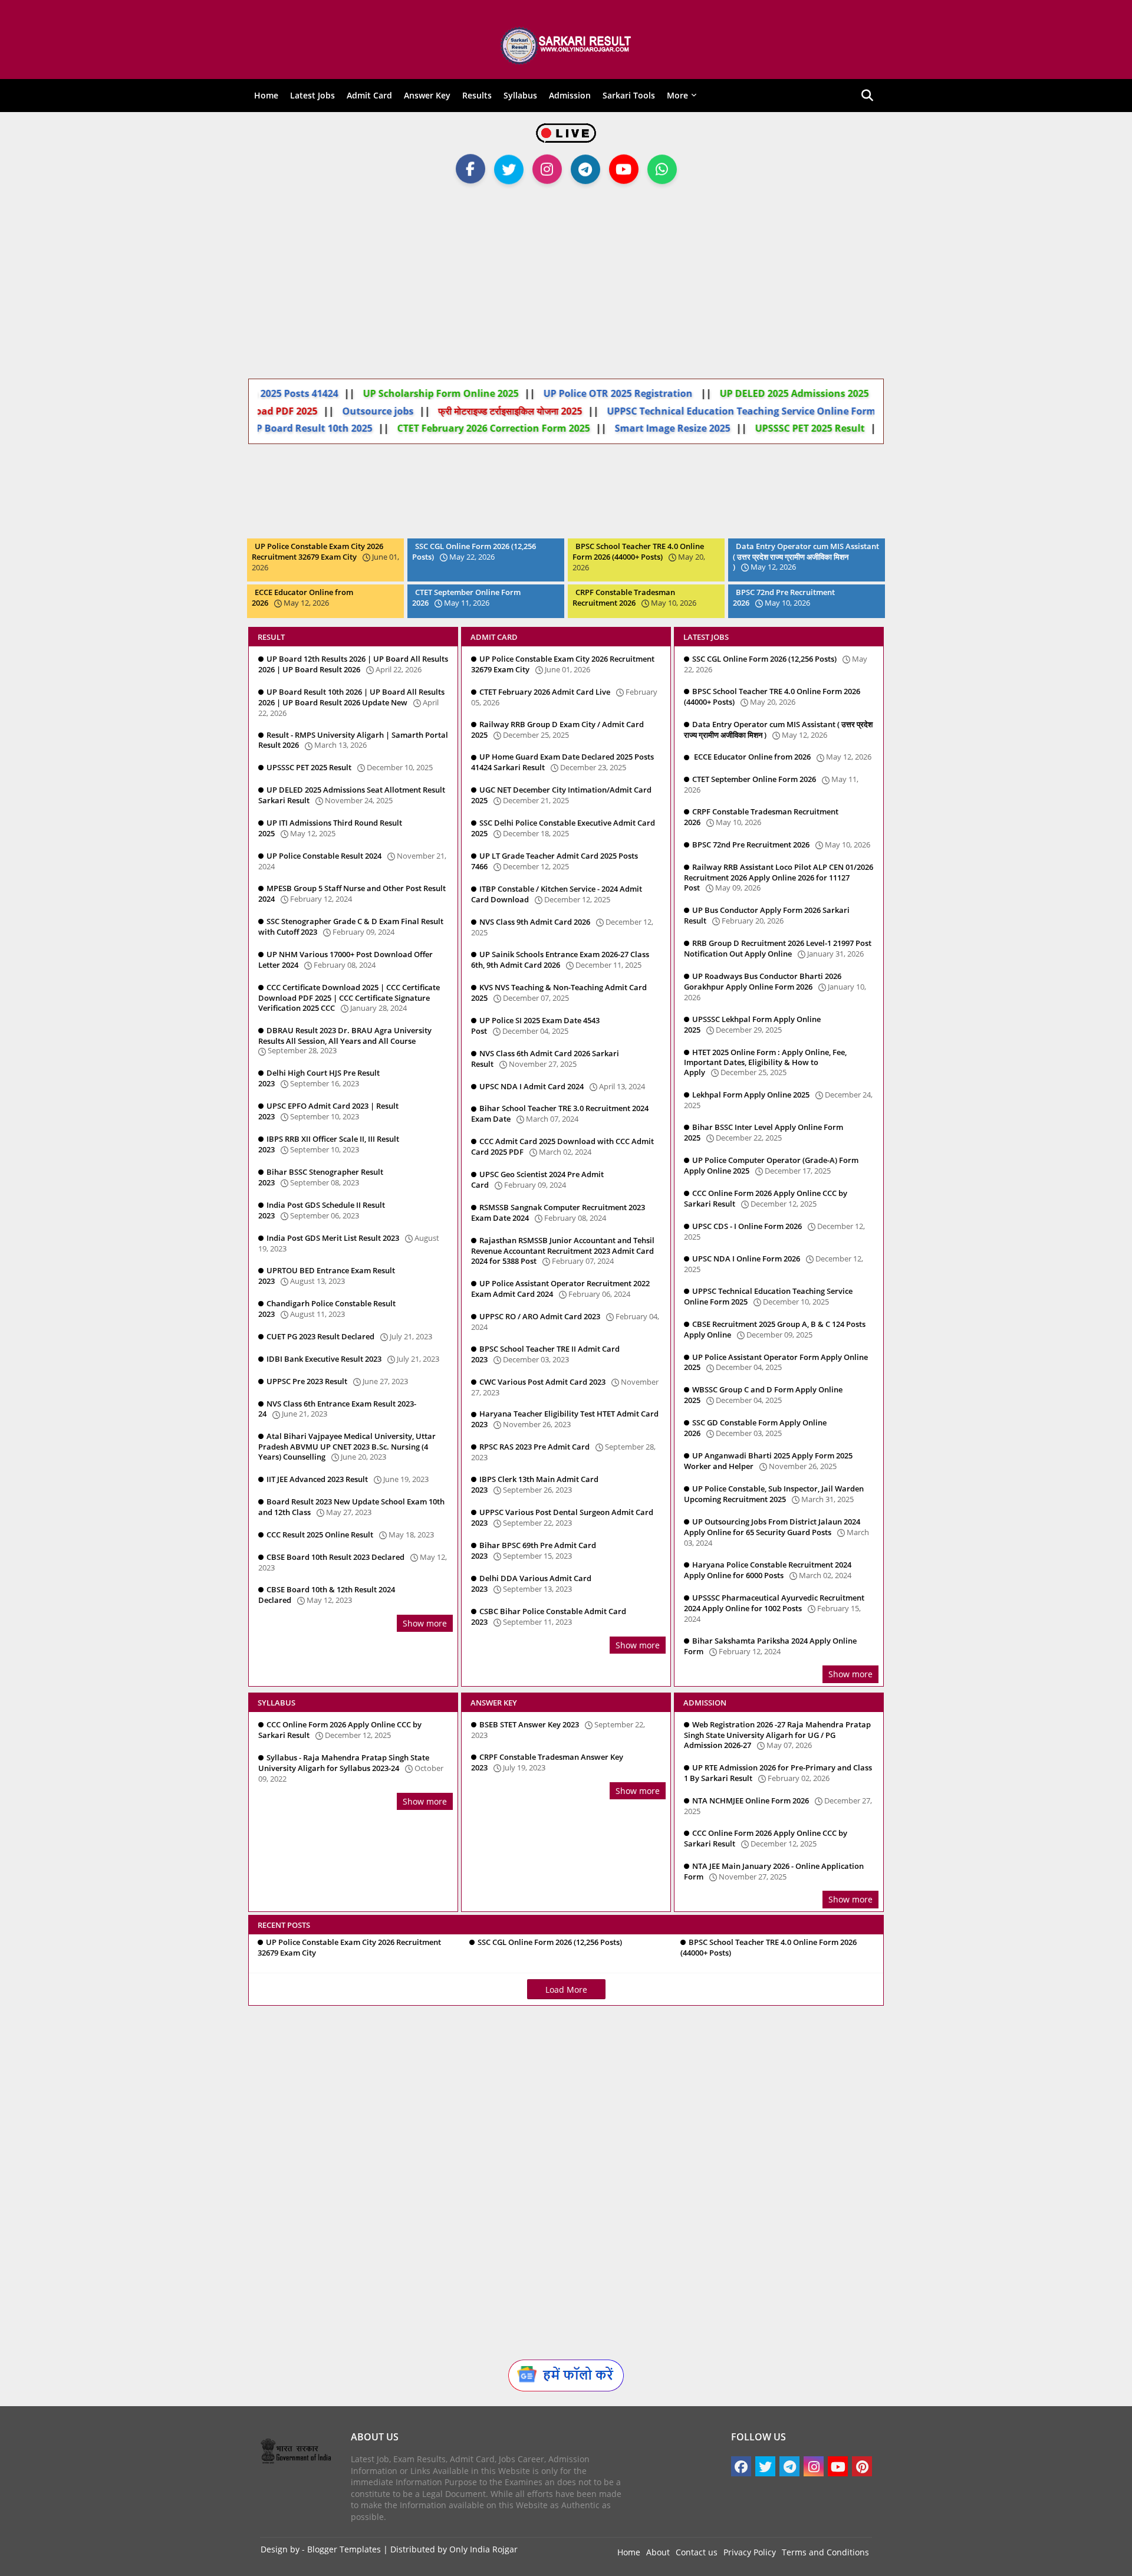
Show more (425, 1623)
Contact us (697, 2552)
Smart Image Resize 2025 (674, 428)
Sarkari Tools (629, 95)
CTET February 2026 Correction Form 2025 (495, 428)
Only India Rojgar (483, 2549)
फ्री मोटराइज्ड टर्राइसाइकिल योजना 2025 (557, 411)
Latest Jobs (312, 95)
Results (477, 95)
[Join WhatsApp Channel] (662, 172)
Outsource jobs (424, 411)
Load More (566, 1989)
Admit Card (369, 95)
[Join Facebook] (470, 165)
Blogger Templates (344, 2549)
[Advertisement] (566, 281)
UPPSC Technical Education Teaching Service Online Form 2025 (799, 411)
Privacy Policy (750, 2552)
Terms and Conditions (825, 2552)
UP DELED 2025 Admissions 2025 (806, 393)
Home (266, 95)
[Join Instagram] (547, 165)
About (658, 2552)
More (677, 95)
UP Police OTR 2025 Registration (631, 393)
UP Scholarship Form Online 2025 (452, 393)
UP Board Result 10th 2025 (312, 428)
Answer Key (427, 95)
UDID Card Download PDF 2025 (292, 411)
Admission (570, 95)
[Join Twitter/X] (509, 172)
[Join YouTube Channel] (624, 165)
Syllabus (520, 95)
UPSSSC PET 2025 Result (811, 428)
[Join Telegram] (585, 172)
